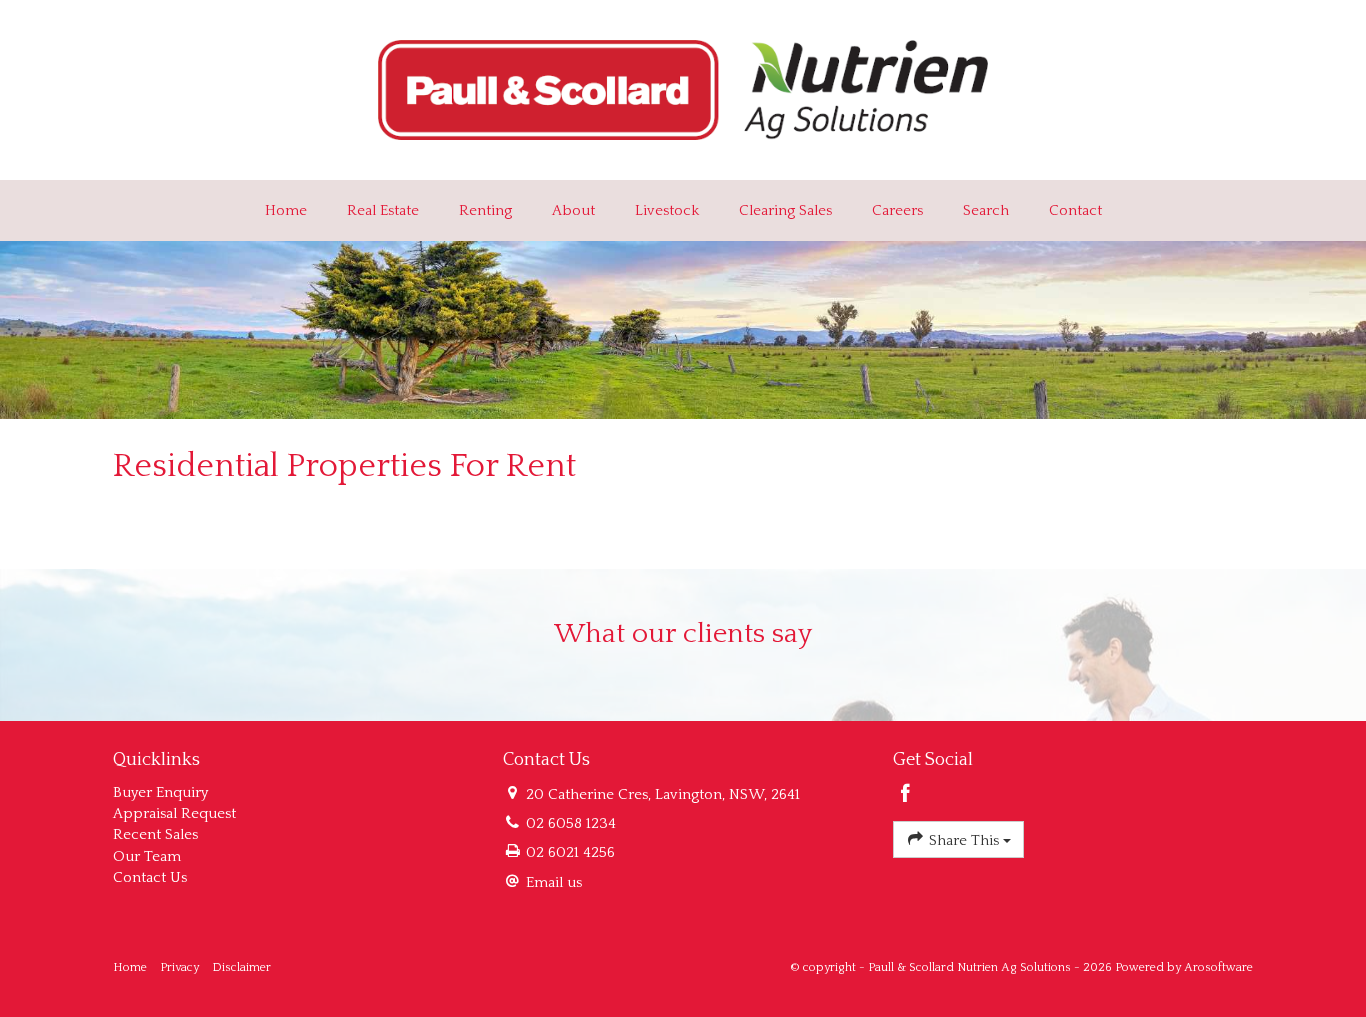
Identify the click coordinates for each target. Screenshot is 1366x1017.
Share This (964, 840)
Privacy (179, 967)
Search (986, 210)
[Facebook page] (906, 796)
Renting (485, 210)
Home (286, 210)
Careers (897, 210)
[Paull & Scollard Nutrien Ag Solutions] (683, 88)
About (573, 210)
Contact (1075, 210)
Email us (554, 882)
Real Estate (383, 210)
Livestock (667, 210)
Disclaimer (241, 967)
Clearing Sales (785, 210)
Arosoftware (1218, 967)
